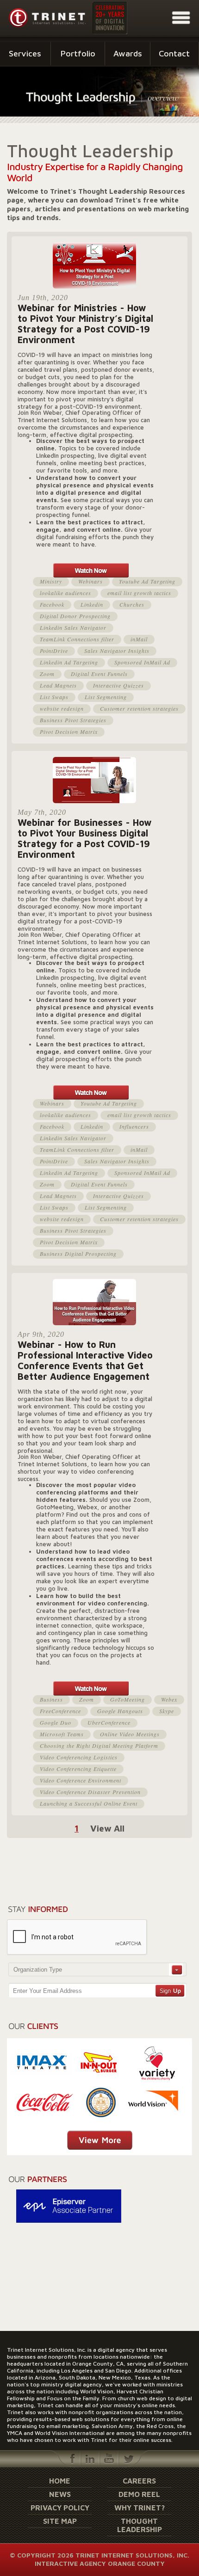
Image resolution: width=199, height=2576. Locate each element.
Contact (174, 53)
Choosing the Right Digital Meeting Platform (99, 1746)
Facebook (52, 604)
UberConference (109, 1722)
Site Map (60, 2521)
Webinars (90, 581)
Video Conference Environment (81, 1780)
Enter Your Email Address (47, 1991)
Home (60, 2481)
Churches (132, 604)
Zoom (47, 674)
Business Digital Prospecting (78, 1254)
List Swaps (54, 697)
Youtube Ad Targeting (147, 581)
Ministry (51, 581)
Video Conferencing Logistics (79, 1757)
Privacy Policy (60, 2508)
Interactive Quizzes (118, 685)
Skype (167, 1711)
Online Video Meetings (130, 1734)
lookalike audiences (65, 593)
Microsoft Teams (62, 1734)
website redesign (62, 708)
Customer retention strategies (139, 708)
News (60, 2494)
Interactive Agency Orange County (100, 2563)
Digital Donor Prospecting (75, 616)
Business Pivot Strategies (73, 720)
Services (25, 53)
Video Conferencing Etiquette (78, 1769)
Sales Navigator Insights (117, 651)
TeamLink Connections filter (77, 639)
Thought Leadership (140, 2525)
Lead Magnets (58, 685)
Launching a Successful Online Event (89, 1803)
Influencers (134, 1126)
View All (107, 1828)
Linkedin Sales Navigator (73, 627)
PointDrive (54, 651)
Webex (169, 1699)
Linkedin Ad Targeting (69, 662)
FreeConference (60, 1711)
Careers (139, 2481)
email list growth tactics (139, 593)
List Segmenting (106, 697)
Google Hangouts (120, 1711)
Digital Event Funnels (99, 674)
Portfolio (78, 53)
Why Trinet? (140, 2508)
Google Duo (56, 1722)
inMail (139, 639)
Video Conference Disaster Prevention (90, 1792)
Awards (128, 53)
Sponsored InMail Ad (142, 662)
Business (51, 1699)
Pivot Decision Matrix (69, 732)
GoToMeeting (127, 1699)
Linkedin (92, 604)
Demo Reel (139, 2494)
